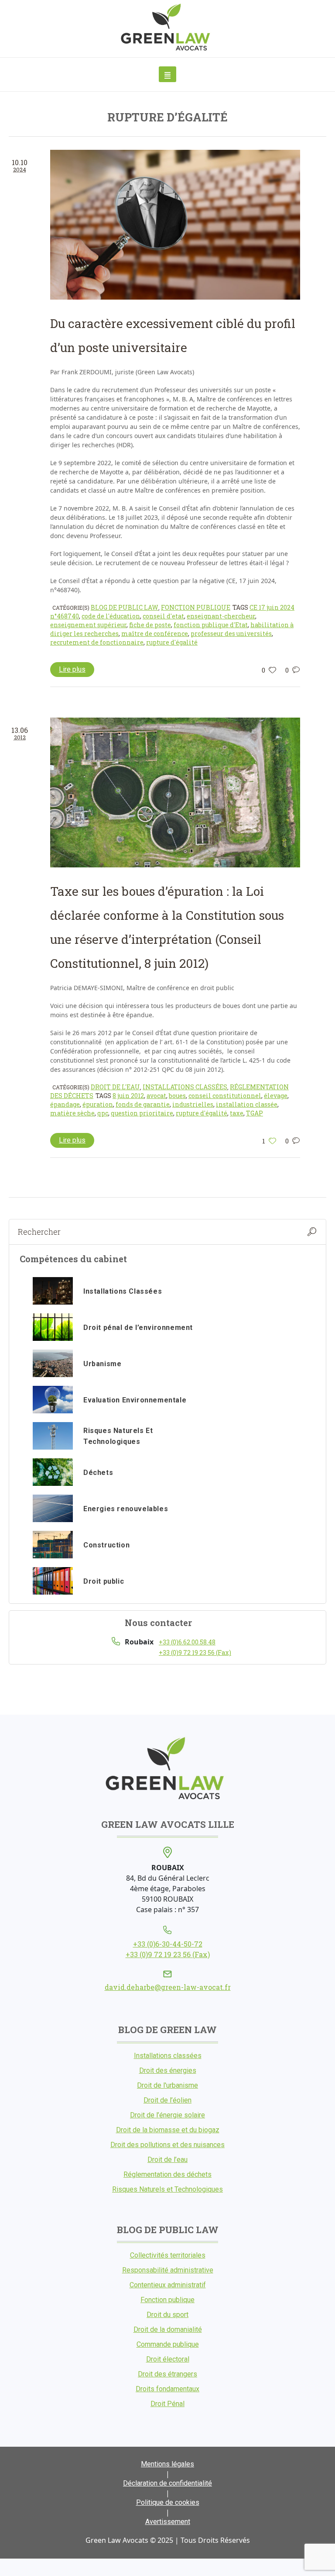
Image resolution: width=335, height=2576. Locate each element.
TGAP (255, 1113)
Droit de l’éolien (167, 2100)
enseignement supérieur (88, 625)
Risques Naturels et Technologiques (167, 2189)
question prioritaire (142, 1113)
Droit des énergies (168, 2070)
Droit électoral (168, 2359)
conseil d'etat (163, 616)
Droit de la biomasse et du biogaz (168, 2130)
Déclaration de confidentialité (167, 2483)
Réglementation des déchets (167, 2174)
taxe (237, 1113)
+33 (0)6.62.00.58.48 (187, 1642)
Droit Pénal (167, 2404)
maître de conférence (155, 634)
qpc (103, 1113)
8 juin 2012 (128, 1096)
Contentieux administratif (168, 2285)
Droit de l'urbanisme (167, 2085)
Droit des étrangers (167, 2374)
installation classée (247, 1104)
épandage (65, 1104)
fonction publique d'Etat (211, 625)
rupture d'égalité (172, 642)
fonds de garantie (143, 1104)
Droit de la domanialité (168, 2329)
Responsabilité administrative (168, 2270)
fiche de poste (150, 625)
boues (177, 1096)
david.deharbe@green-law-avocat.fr (168, 1987)
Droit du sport (167, 2315)
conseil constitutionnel (225, 1096)
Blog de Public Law (125, 607)
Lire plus (72, 669)
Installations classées (185, 1087)
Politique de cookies (168, 2502)
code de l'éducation (111, 616)
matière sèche (72, 1113)
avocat (156, 1096)
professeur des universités (231, 634)
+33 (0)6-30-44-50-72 (168, 1944)
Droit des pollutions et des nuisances (167, 2145)
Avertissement (168, 2522)
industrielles (193, 1104)
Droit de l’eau (167, 2160)
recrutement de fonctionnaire (97, 642)
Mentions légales (167, 2464)
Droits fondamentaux (167, 2389)
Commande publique (168, 2344)
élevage (276, 1096)
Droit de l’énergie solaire (167, 2115)
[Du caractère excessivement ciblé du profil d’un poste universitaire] (175, 225)
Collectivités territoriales (168, 2255)
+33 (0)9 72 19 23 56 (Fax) (195, 1652)
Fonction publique (196, 607)
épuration (98, 1104)
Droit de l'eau (115, 1087)
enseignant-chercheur (221, 616)
